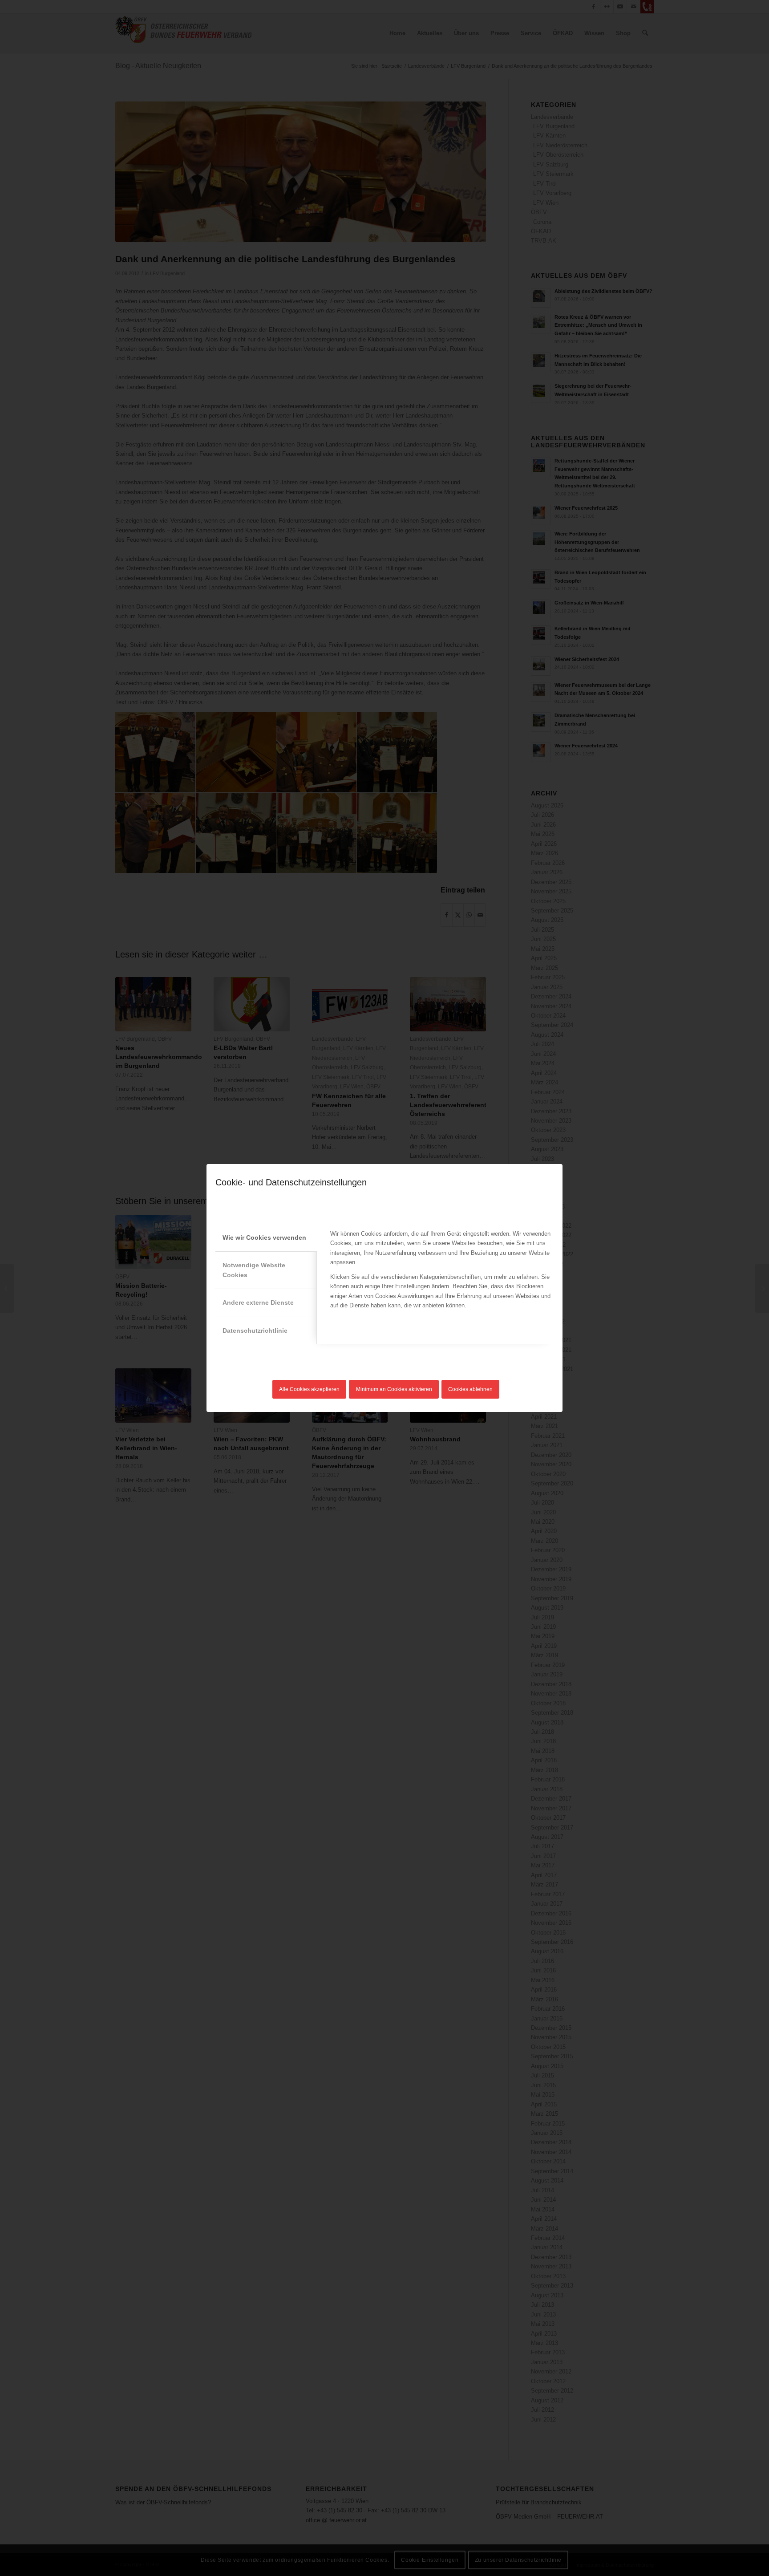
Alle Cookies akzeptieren (309, 1389)
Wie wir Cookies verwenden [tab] (264, 1237)
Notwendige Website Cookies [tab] (254, 1270)
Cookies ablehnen (470, 1389)
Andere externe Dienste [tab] (258, 1302)
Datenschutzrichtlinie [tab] (255, 1331)
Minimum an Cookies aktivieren (394, 1389)
